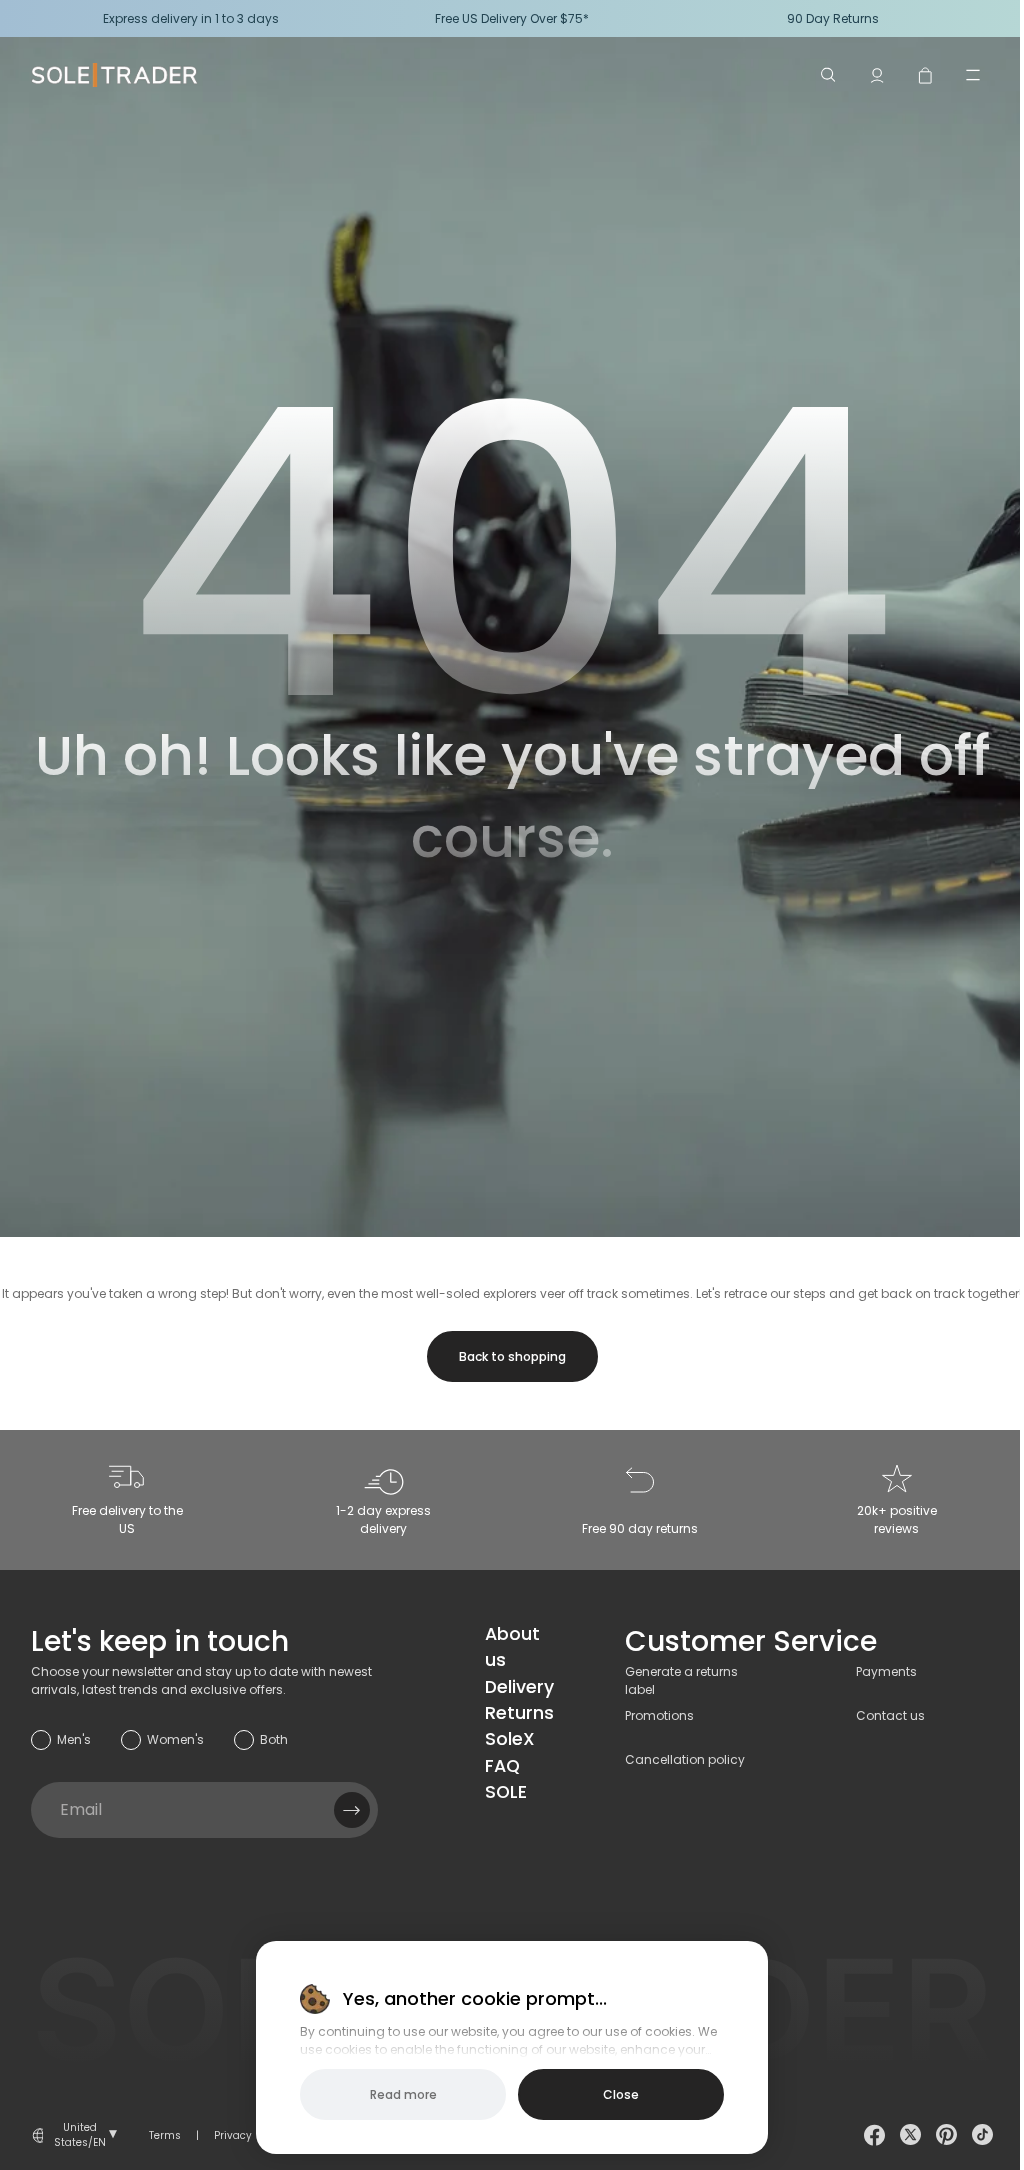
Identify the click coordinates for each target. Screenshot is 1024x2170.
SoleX (510, 1739)
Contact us (890, 1715)
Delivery (519, 1687)
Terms (165, 2135)
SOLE (506, 1792)
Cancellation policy (685, 1759)
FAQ (502, 1766)
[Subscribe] (352, 1810)
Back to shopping (512, 1356)
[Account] (877, 75)
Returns (519, 1713)
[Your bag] (925, 75)
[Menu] (973, 75)
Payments (886, 1671)
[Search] (829, 75)
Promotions (659, 1715)
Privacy (233, 2135)
